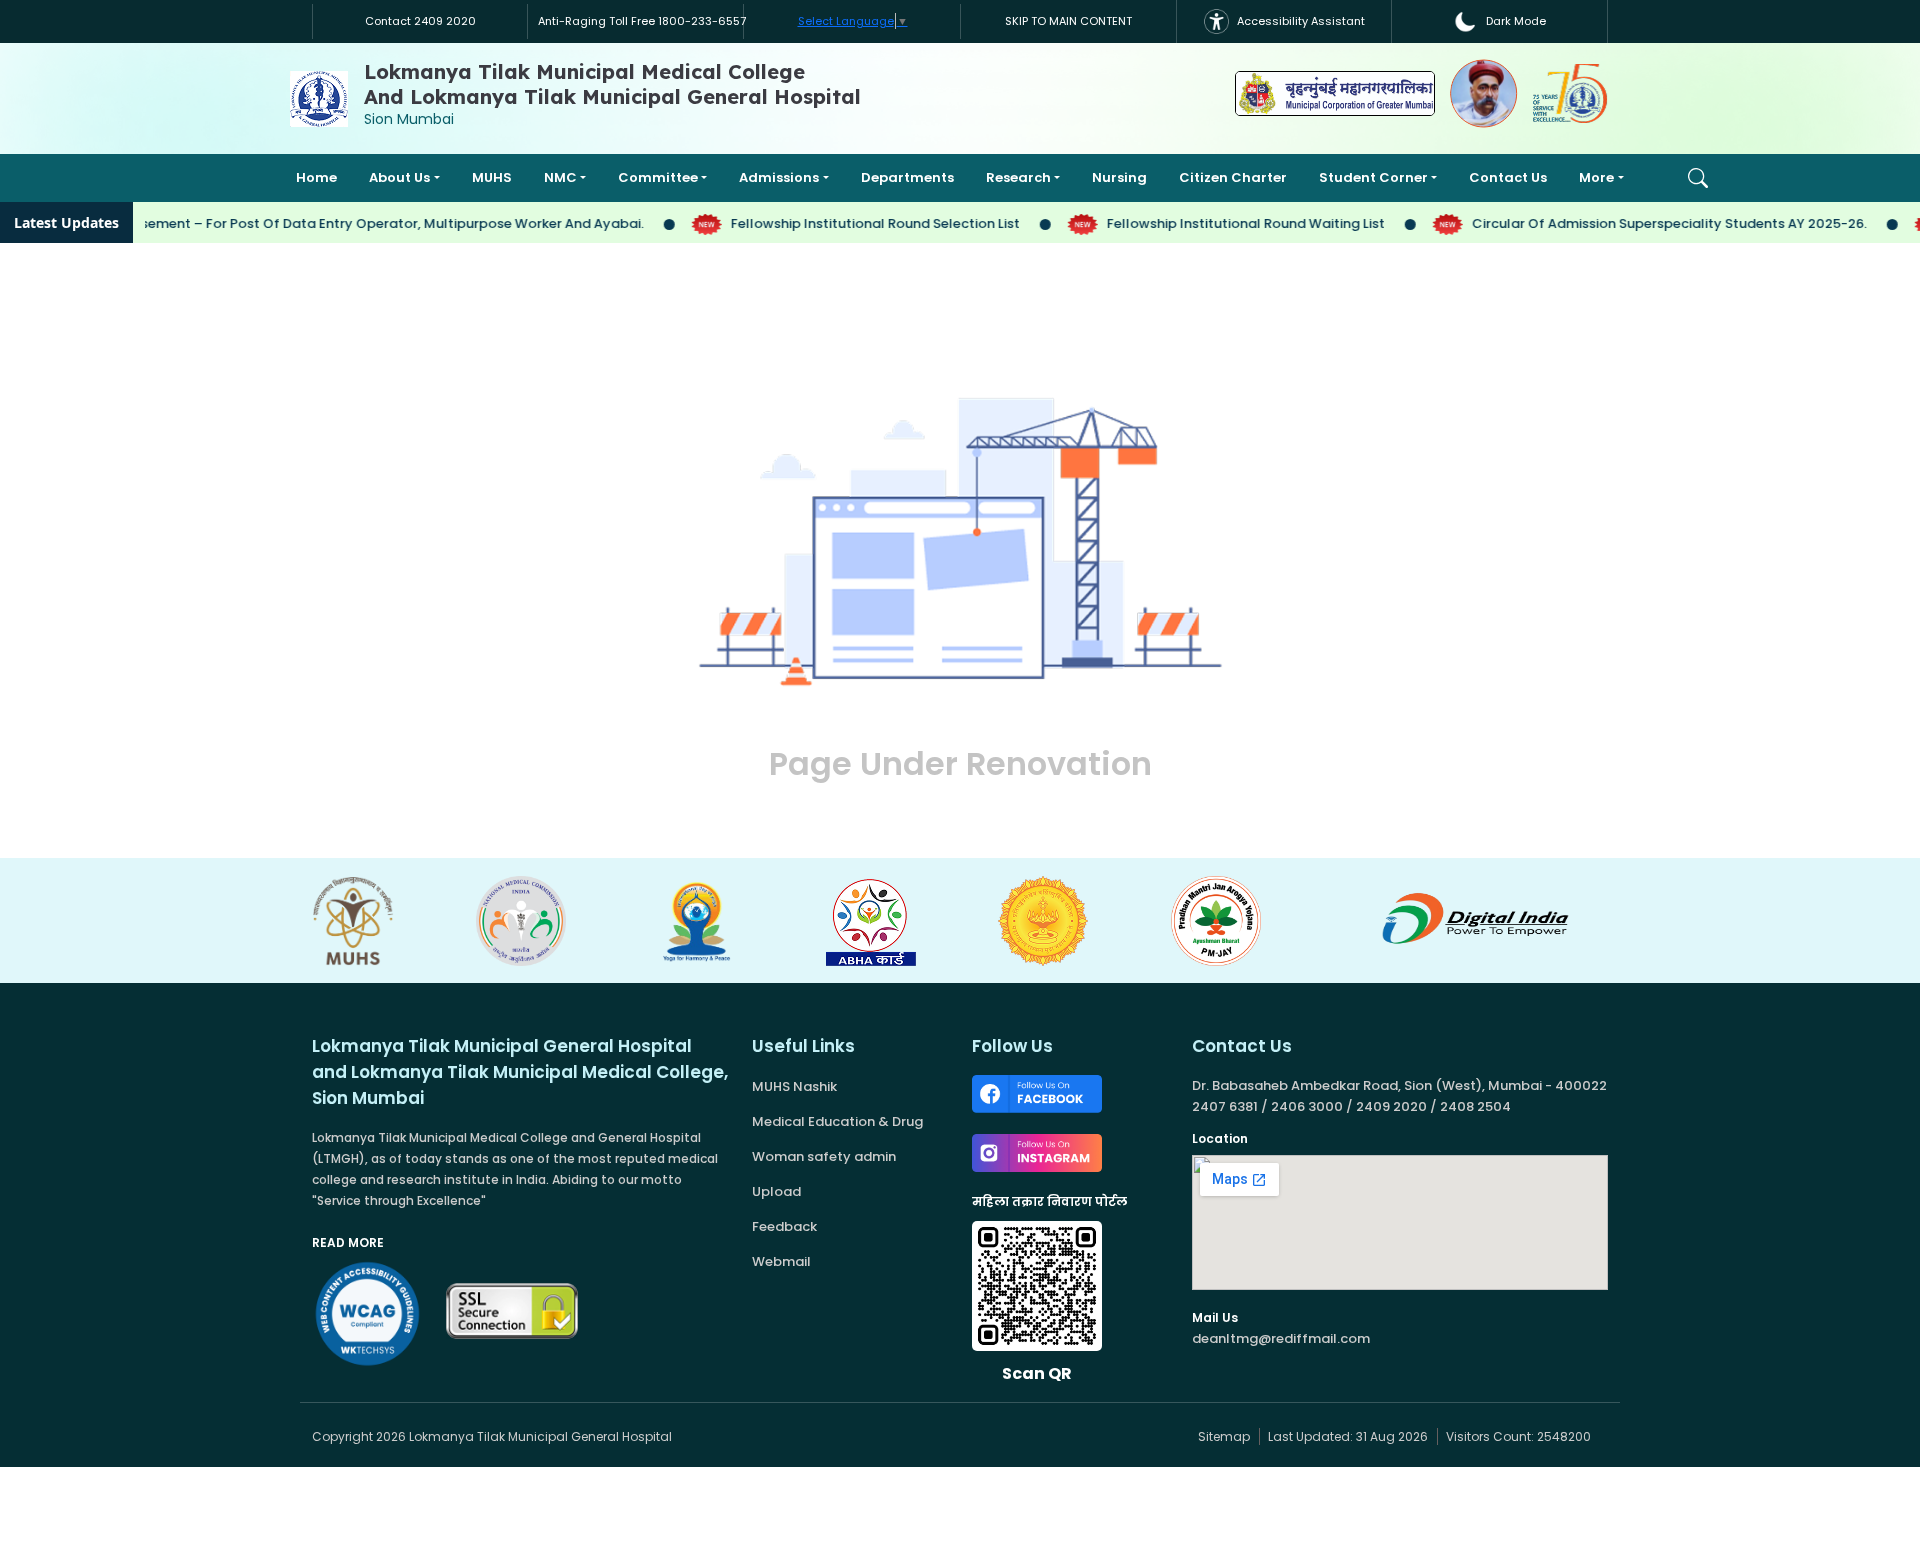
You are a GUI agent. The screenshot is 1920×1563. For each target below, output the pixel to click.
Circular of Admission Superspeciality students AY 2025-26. (1648, 223)
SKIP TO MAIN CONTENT (1068, 21)
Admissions (779, 177)
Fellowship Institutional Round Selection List (854, 223)
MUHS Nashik (794, 1086)
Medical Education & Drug (837, 1121)
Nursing (1119, 177)
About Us (399, 177)
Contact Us (1508, 177)
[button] (1500, 21)
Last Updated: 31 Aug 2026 (1349, 1436)
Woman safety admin (824, 1156)
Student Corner (1373, 177)
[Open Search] (1698, 178)
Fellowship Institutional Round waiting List (1224, 223)
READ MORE (348, 1242)
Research (1018, 177)
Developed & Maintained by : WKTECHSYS (876, 1436)
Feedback (784, 1226)
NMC (560, 177)
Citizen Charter (1233, 177)
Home (316, 177)
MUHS (492, 177)
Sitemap (1222, 1436)
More (1596, 177)
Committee (658, 177)
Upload (776, 1191)
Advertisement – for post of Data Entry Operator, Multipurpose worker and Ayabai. (347, 223)
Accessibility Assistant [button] (1299, 21)
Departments (907, 177)
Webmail (781, 1261)
